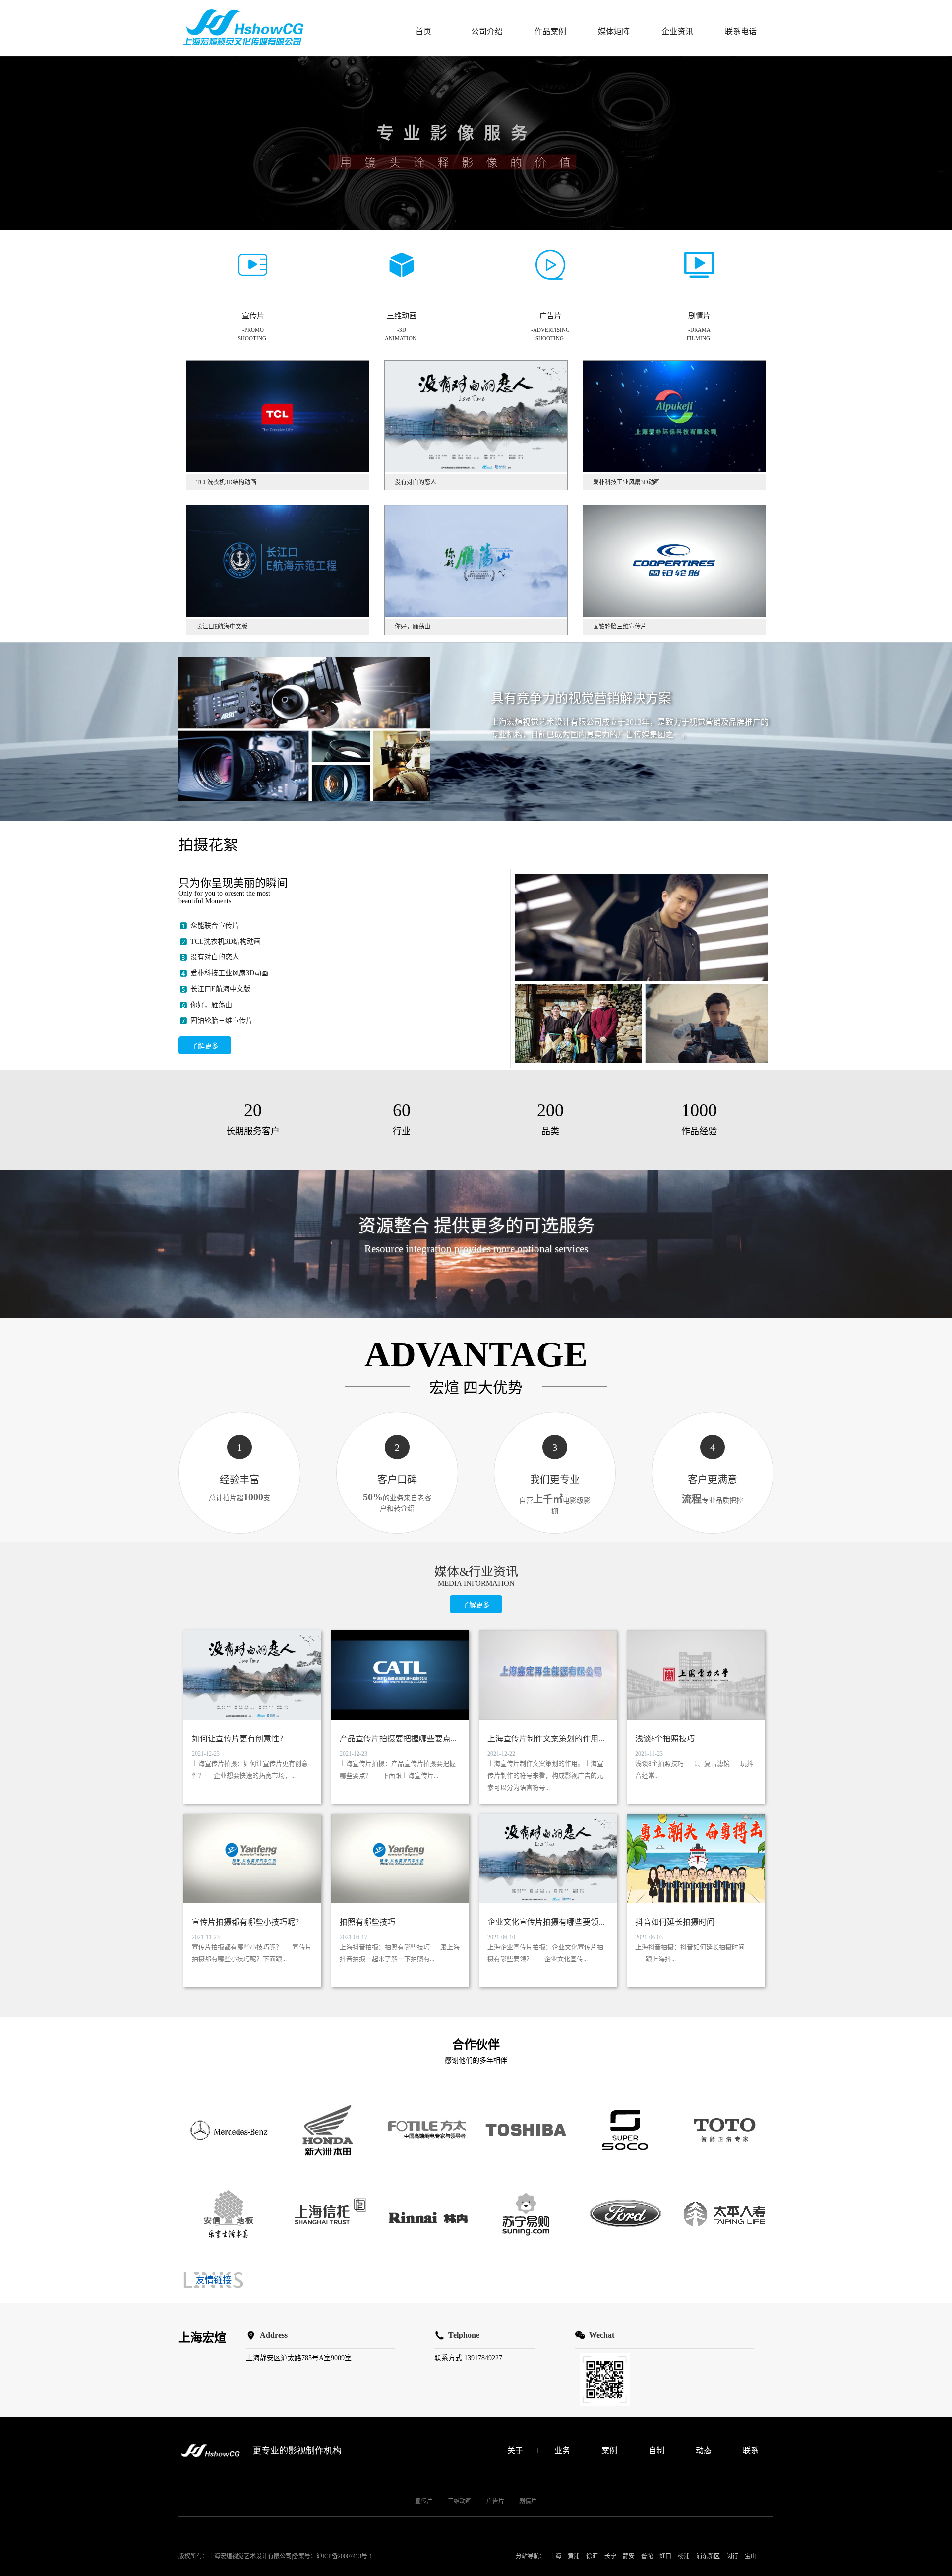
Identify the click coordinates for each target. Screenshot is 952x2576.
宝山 (751, 2556)
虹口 (665, 2556)
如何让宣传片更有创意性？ (239, 1739)
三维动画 (460, 2501)
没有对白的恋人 (215, 957)
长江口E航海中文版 (220, 989)
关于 (515, 2450)
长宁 (610, 2556)
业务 (562, 2450)
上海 (555, 2556)
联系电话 (741, 31)
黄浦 (574, 2556)
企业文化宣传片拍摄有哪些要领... (546, 1922)
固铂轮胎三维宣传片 (222, 1021)
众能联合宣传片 (215, 925)
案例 (609, 2450)
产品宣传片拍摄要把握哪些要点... (398, 1739)
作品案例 (550, 31)
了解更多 (205, 1046)
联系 (751, 2450)
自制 (656, 2450)
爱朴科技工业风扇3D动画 (229, 973)
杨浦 (684, 2556)
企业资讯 (677, 31)
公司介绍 (487, 31)
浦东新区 (708, 2556)
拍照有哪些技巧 (367, 1922)
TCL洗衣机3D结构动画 (226, 941)
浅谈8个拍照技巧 (665, 1739)
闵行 (732, 2556)
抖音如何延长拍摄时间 (675, 1922)
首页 (423, 31)
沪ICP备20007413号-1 (344, 2556)
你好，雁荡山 (211, 1005)
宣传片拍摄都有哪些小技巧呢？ (247, 1922)
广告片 (495, 2501)
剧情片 (528, 2501)
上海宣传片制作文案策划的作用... (546, 1739)
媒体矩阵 (614, 31)
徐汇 (592, 2556)
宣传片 (424, 2501)
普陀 (647, 2556)
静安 (629, 2556)
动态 (704, 2450)
